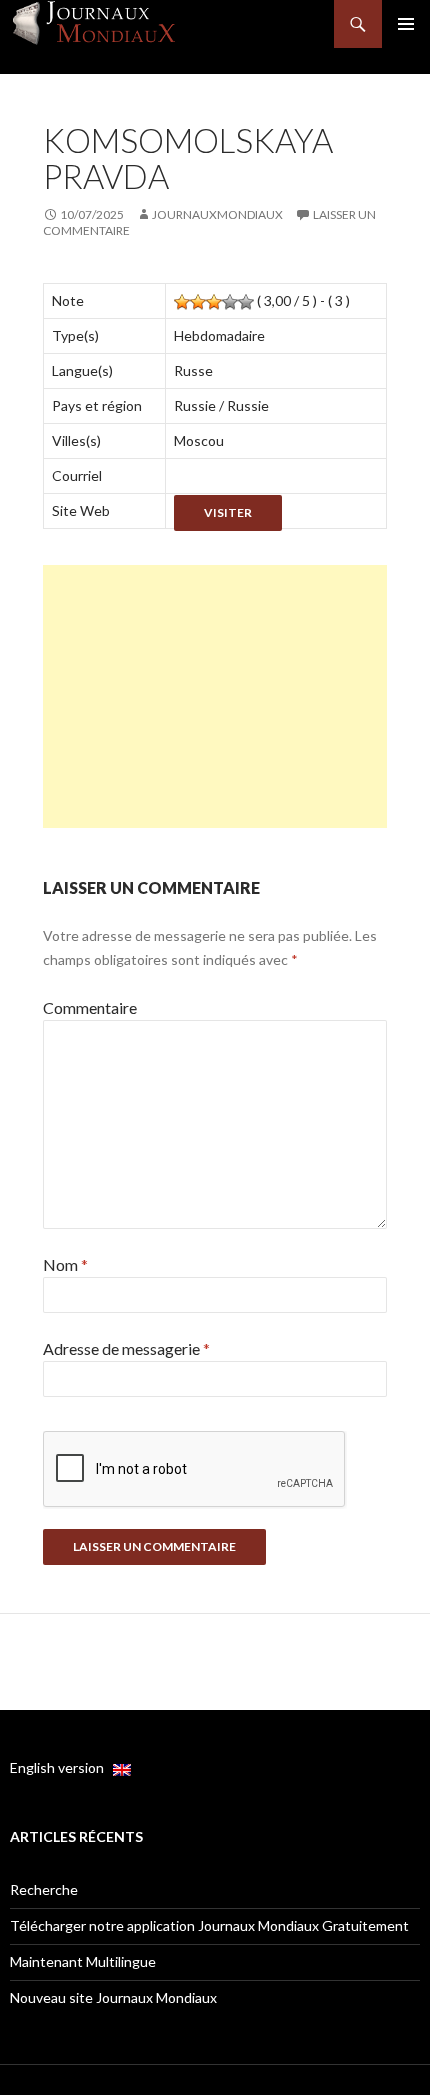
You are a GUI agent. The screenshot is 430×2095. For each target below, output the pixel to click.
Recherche (44, 1889)
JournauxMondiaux (217, 214)
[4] (230, 302)
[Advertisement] (215, 696)
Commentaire (90, 1007)
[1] (182, 302)
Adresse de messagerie (126, 1348)
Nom (65, 1264)
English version (61, 1767)
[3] (214, 302)
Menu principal (406, 24)
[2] (198, 302)
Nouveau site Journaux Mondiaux (113, 1997)
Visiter (228, 512)
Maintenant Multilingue (83, 1961)
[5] (246, 302)
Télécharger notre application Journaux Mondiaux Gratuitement (209, 1925)
